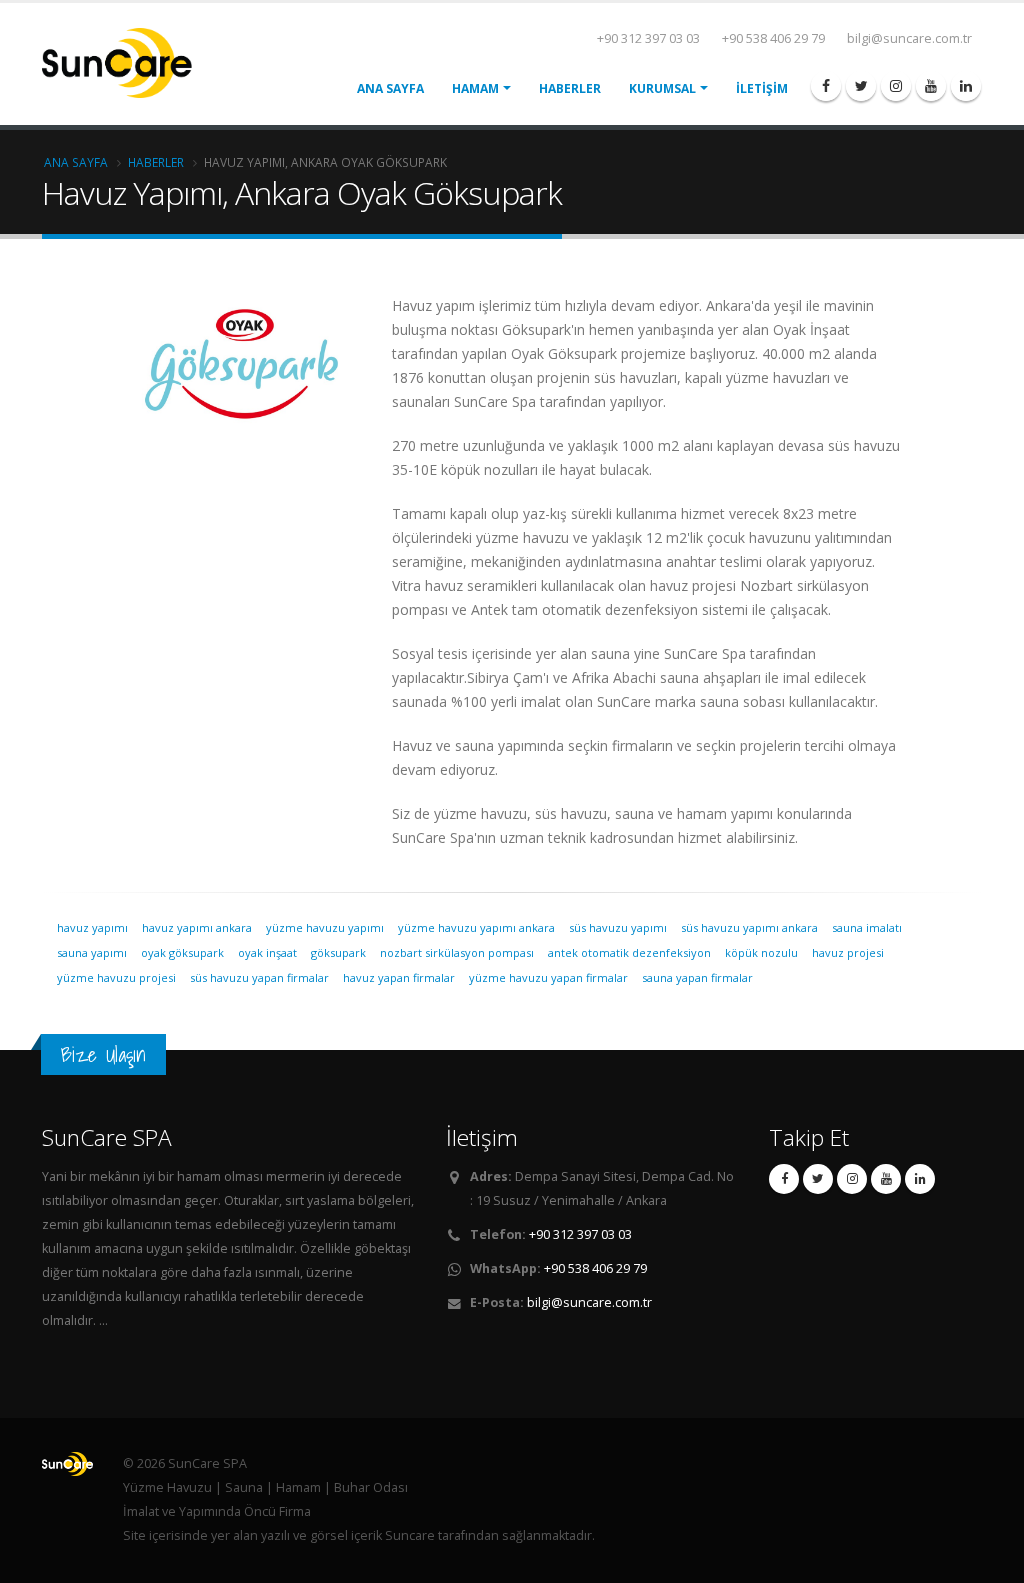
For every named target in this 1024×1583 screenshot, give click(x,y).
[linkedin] (966, 86)
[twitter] (861, 86)
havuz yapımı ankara (197, 927)
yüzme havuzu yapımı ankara (476, 927)
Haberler (156, 162)
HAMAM (475, 88)
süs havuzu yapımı (618, 927)
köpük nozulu (761, 952)
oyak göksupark (182, 952)
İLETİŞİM (762, 88)
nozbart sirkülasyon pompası (457, 952)
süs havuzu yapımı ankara (749, 927)
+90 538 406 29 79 (773, 38)
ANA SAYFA (390, 88)
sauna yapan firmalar (697, 977)
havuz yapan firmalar (399, 977)
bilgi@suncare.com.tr (909, 38)
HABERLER (570, 88)
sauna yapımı (92, 952)
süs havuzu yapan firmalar (259, 977)
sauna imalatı (867, 927)
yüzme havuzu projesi (116, 977)
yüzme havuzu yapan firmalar (548, 977)
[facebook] (826, 86)
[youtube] (931, 86)
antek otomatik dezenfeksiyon (629, 952)
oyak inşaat (267, 952)
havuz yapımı (92, 927)
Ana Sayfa (76, 162)
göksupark (338, 952)
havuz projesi (848, 952)
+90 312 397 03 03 (648, 38)
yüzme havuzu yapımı (325, 927)
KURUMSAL (662, 88)
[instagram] (896, 86)
